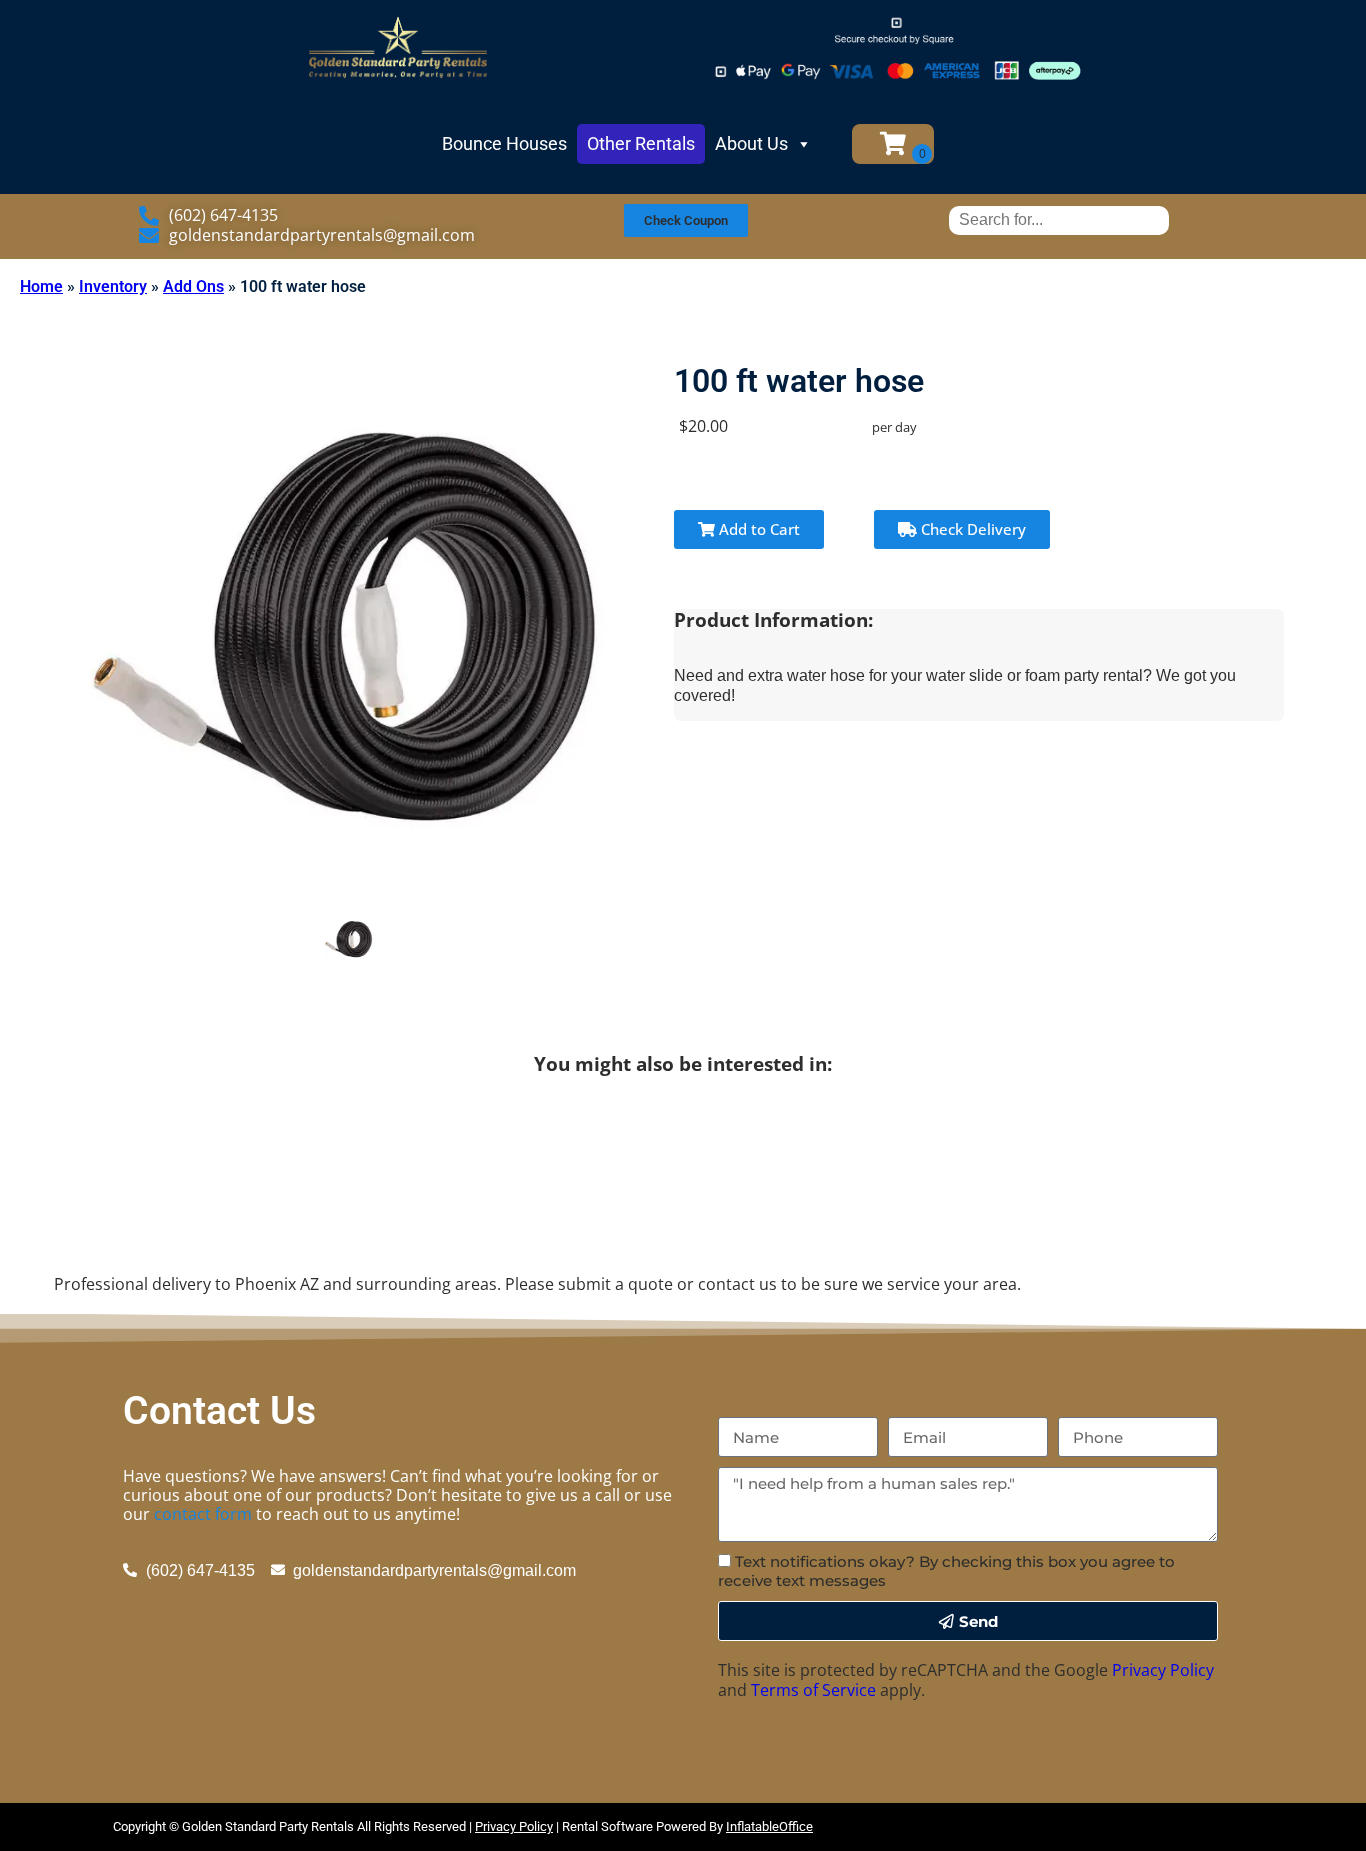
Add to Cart (757, 529)
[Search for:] (1059, 219)
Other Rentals (641, 143)
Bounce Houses (504, 143)
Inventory (113, 286)
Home (41, 286)
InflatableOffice (769, 1826)
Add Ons (193, 286)
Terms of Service (813, 1690)
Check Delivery (971, 529)
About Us (751, 143)
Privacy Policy (1163, 1670)
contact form (203, 1514)
